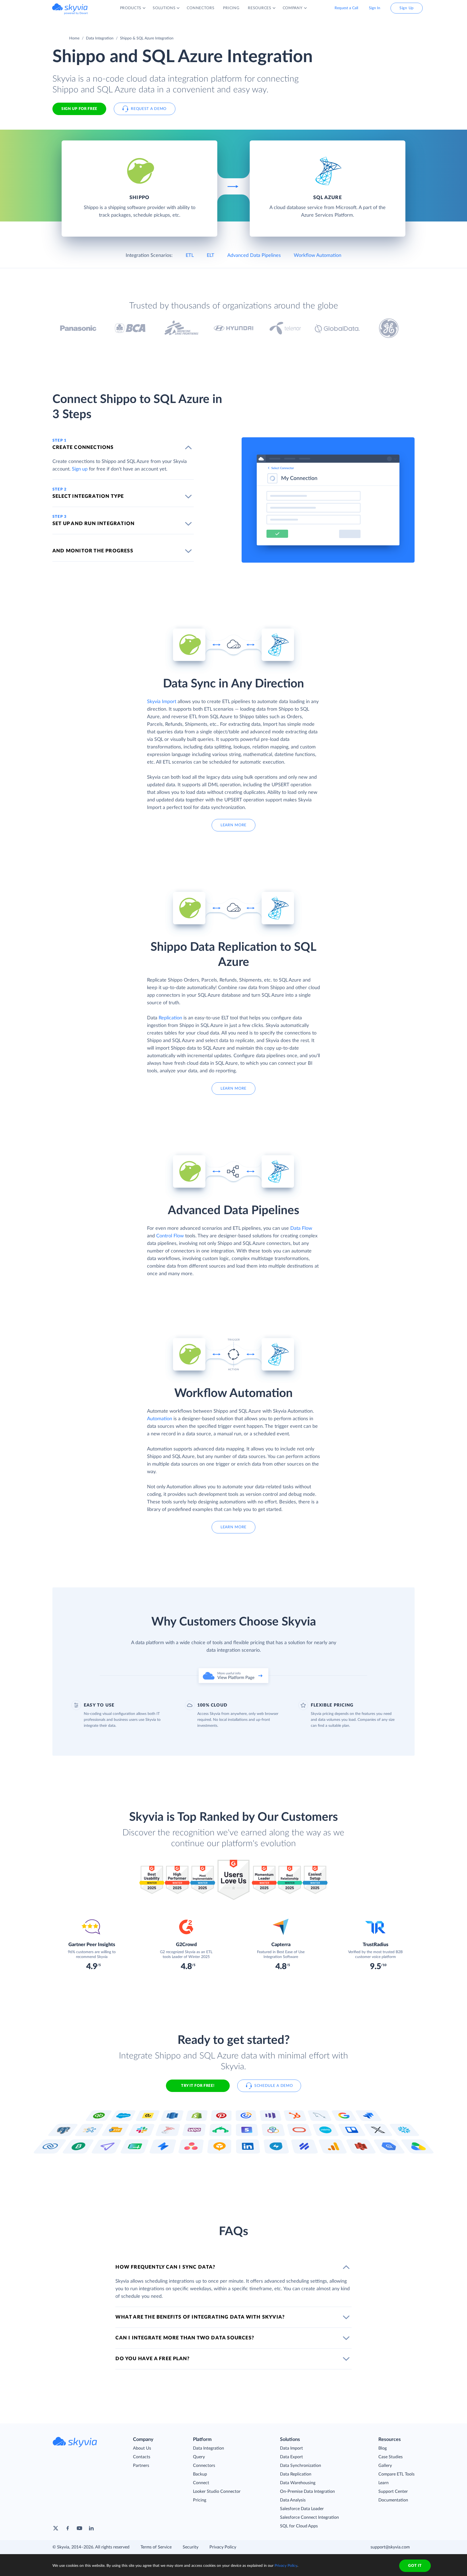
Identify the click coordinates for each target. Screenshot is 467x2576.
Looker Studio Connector (217, 2491)
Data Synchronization (301, 2466)
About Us (142, 2448)
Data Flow (301, 1228)
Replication (170, 1018)
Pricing (200, 2500)
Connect (201, 2483)
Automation (160, 1419)
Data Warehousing (298, 2483)
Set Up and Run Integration (94, 524)
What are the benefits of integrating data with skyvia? (200, 2317)
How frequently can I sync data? (165, 2267)
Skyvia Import (162, 702)
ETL (190, 256)
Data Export (291, 2457)
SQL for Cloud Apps (299, 2526)
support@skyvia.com (390, 2547)
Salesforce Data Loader (302, 2509)
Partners (141, 2466)
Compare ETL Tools (396, 2474)
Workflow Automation (318, 256)
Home (74, 38)
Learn (383, 2483)
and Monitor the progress (93, 551)
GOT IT (415, 2566)
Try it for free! (198, 2086)
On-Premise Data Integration (307, 2491)
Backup (200, 2474)
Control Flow (170, 1236)
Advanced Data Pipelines (254, 256)
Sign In (375, 8)
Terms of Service (156, 2547)
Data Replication (296, 2474)
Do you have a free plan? (152, 2359)
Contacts (142, 2457)
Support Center (393, 2491)
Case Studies (391, 2457)
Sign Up (407, 8)
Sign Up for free (79, 109)
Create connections (83, 448)
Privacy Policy (223, 2547)
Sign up (80, 469)
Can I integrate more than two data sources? (185, 2338)
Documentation (393, 2500)
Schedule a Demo (274, 2086)
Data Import (291, 2448)
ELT (211, 256)
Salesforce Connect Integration (309, 2517)
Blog (383, 2448)
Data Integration (100, 38)
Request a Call (346, 8)
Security (191, 2547)
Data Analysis (293, 2500)
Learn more (234, 825)
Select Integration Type (88, 496)
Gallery (385, 2466)
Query (199, 2457)
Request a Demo (149, 109)
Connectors (204, 2466)
